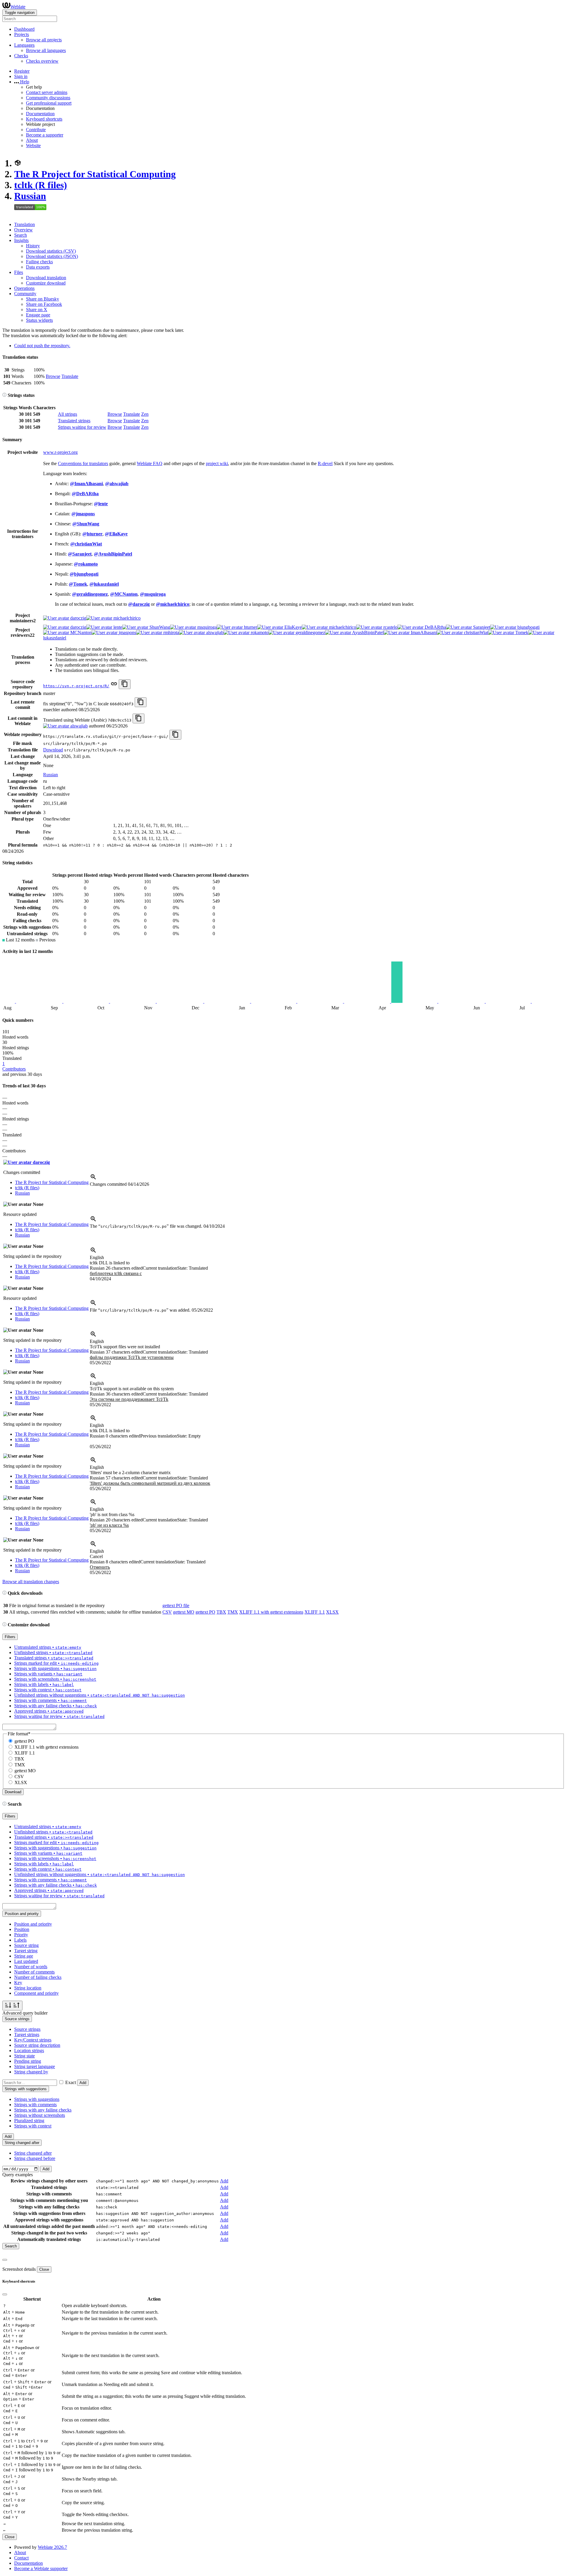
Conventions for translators (83, 463)
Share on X (37, 310)
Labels (20, 1940)
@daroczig (139, 604)
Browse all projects (44, 40)
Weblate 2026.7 (52, 2547)
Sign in (21, 76)
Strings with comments (35, 2105)
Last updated (26, 1961)
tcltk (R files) (41, 185)
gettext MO (184, 1612)
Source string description (37, 2045)
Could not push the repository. (42, 346)
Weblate (18, 7)
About (32, 140)
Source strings (27, 2029)
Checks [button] (21, 56)
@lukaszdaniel (104, 584)
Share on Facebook (44, 304)
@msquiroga (153, 594)
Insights (21, 240)
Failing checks (39, 262)
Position (22, 1929)
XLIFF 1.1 (315, 1612)
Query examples (18, 2175)
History (33, 246)
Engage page (38, 315)
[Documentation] (4, 395)
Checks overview (42, 61)
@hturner (92, 534)
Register (22, 71)
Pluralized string (29, 2121)
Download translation (46, 278)
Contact (21, 2558)
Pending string (28, 2061)
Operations (24, 288)
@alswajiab (117, 484)
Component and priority (36, 1993)
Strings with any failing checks (43, 2110)
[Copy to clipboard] (125, 684)
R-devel (325, 463)
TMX (233, 1612)
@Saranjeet (80, 554)
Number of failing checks (38, 1977)
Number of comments (34, 1972)
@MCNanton (124, 594)
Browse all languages (46, 50)
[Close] (5, 2260)
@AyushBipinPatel (113, 554)
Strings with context (33, 2126)
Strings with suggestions (37, 2099)
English (97, 1257)
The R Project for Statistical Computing (95, 174)
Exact (71, 2082)
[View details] (93, 1179)
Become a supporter (45, 135)
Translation (25, 224)
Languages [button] (24, 45)
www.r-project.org (60, 452)
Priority (21, 1935)
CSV (167, 1612)
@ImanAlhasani (86, 484)
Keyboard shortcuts (44, 119)
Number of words (31, 1967)
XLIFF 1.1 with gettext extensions (271, 1612)
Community (25, 294)
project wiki (217, 463)
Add (83, 2083)
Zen (145, 414)
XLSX (332, 1612)
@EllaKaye (116, 534)
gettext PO (205, 1612)
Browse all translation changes (31, 1582)
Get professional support (49, 103)
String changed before (35, 2158)
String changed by (31, 2072)
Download (53, 750)
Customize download (46, 283)
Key (18, 1983)
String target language (35, 2066)
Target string (26, 1951)
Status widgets (39, 320)
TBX (221, 1612)
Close (44, 2269)
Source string (26, 1945)
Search (21, 235)
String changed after (33, 2153)
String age (24, 1956)
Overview (23, 230)
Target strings (27, 2035)
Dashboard (24, 29)
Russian (30, 196)
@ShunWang (86, 524)
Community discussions (48, 98)
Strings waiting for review (82, 427)
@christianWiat (86, 544)
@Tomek (78, 584)
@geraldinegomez (90, 594)
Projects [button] (22, 34)
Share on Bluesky (43, 299)
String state (25, 2056)
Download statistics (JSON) (52, 256)
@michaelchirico (173, 604)
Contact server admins (47, 92)
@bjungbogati (84, 574)
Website (33, 146)
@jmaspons (83, 514)
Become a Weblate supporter (41, 2568)
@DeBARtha (85, 494)
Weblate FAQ (150, 463)
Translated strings (74, 421)
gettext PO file (176, 1605)
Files (19, 272)
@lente (101, 504)
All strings (67, 414)
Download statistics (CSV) (51, 251)
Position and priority (33, 1924)
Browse (53, 376)
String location (28, 1988)
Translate (70, 376)
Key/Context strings (33, 2040)
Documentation (40, 114)
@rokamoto (86, 564)
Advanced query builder (25, 2013)
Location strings (29, 2050)
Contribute (36, 130)
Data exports (38, 267)
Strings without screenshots (40, 2115)
